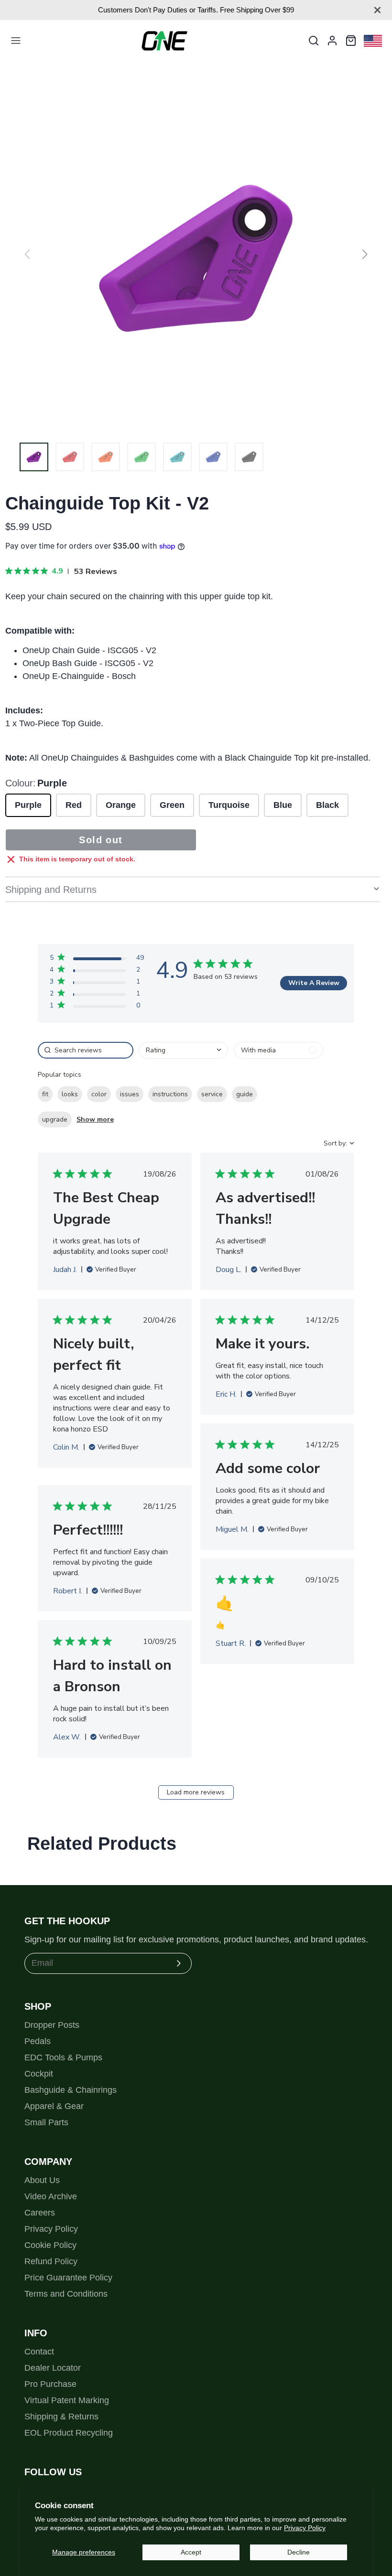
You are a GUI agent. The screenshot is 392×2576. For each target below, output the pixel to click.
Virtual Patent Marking (67, 2400)
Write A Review (314, 983)
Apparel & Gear (54, 2106)
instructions (170, 1094)
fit (45, 1094)
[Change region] (373, 41)
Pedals (38, 2041)
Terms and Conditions (66, 2294)
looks (70, 1094)
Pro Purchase (50, 2384)
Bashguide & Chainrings (71, 2090)
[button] (365, 254)
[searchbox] (86, 1050)
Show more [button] (95, 1119)
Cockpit (39, 2074)
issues (130, 1094)
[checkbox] (278, 1050)
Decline (299, 2552)
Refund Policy (51, 2261)
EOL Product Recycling (69, 2433)
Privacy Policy (305, 2528)
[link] (97, 1007)
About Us (42, 2180)
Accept (191, 2552)
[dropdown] (183, 1050)
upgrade (55, 1119)
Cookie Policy (50, 2245)
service (212, 1094)
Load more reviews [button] (196, 1792)
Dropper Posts (52, 2025)
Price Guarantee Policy (68, 2278)
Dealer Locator (53, 2368)
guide (245, 1094)
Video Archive (51, 2196)
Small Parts (46, 2122)
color (99, 1094)
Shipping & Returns (61, 2417)
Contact (39, 2352)
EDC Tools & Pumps (63, 2057)
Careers (40, 2213)
